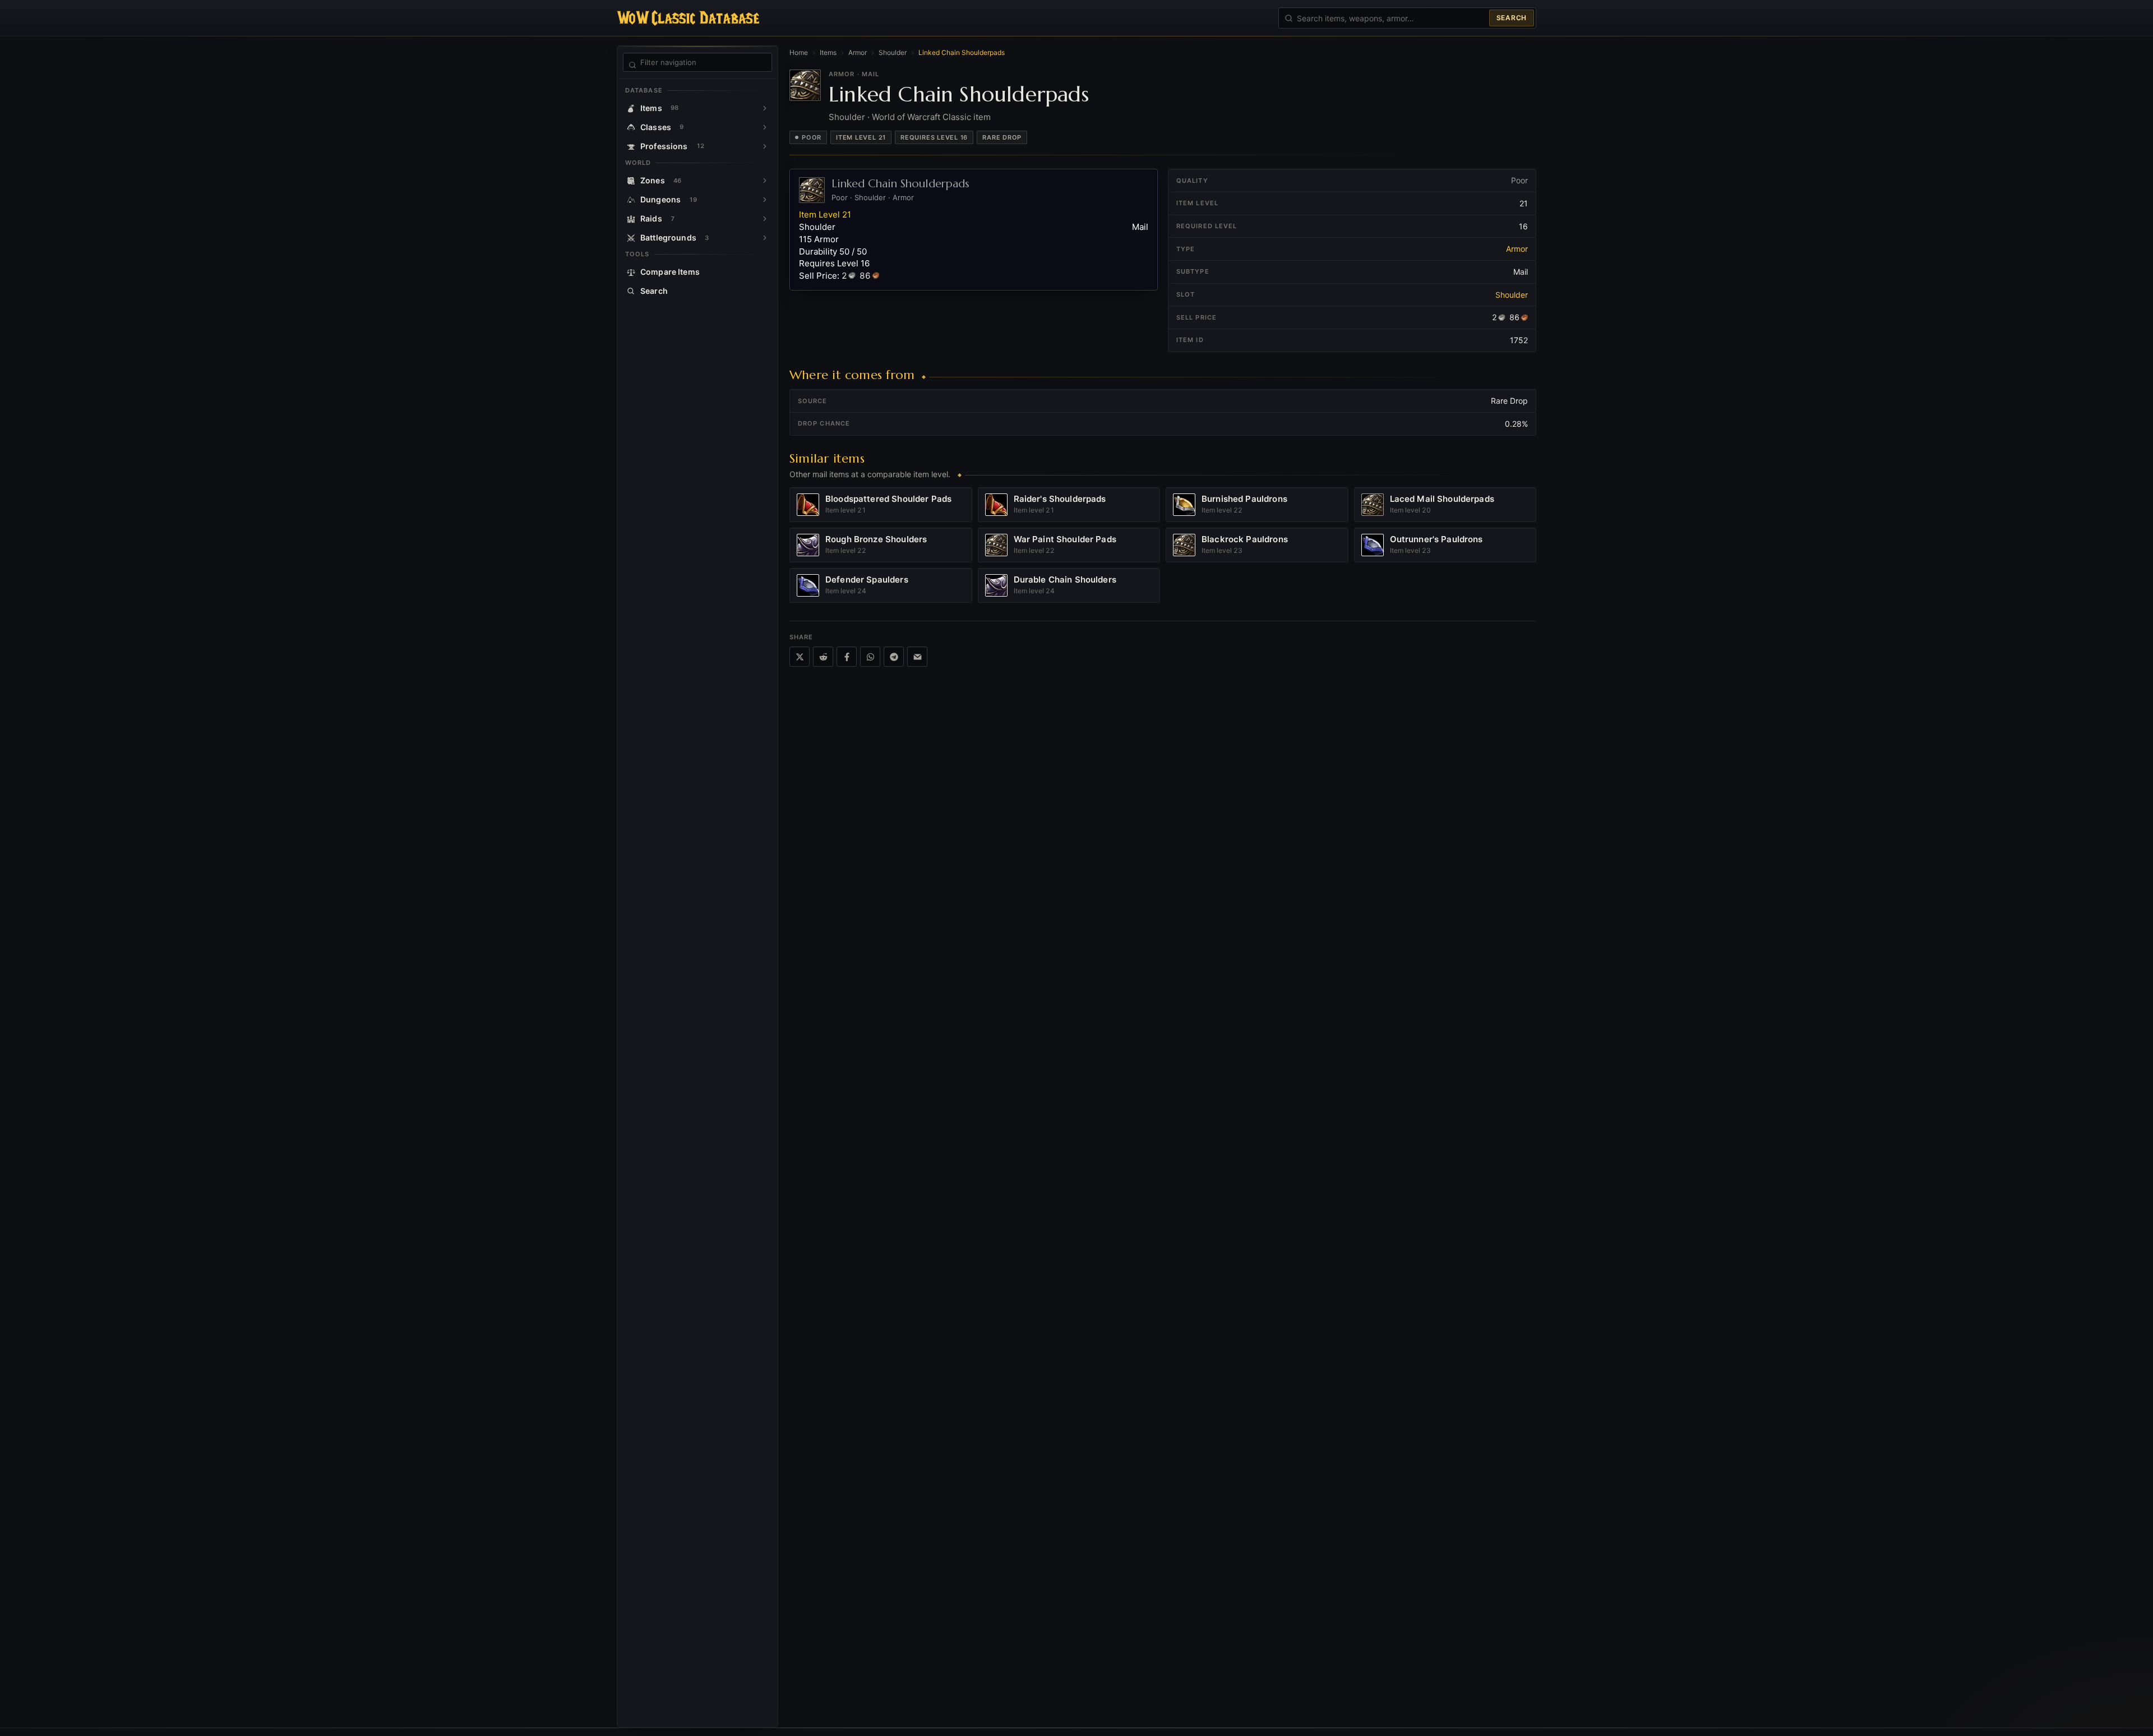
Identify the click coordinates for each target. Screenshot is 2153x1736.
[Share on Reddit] (823, 657)
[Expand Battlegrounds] (765, 238)
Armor (858, 52)
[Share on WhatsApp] (870, 657)
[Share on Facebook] (847, 657)
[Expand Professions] (765, 146)
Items (828, 52)
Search (1512, 18)
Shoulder (893, 52)
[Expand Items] (765, 108)
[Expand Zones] (765, 181)
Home (799, 52)
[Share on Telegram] (894, 657)
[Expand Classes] (765, 127)
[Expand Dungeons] (765, 200)
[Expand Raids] (765, 219)
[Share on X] (800, 657)
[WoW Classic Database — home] (688, 18)
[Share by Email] (917, 657)
